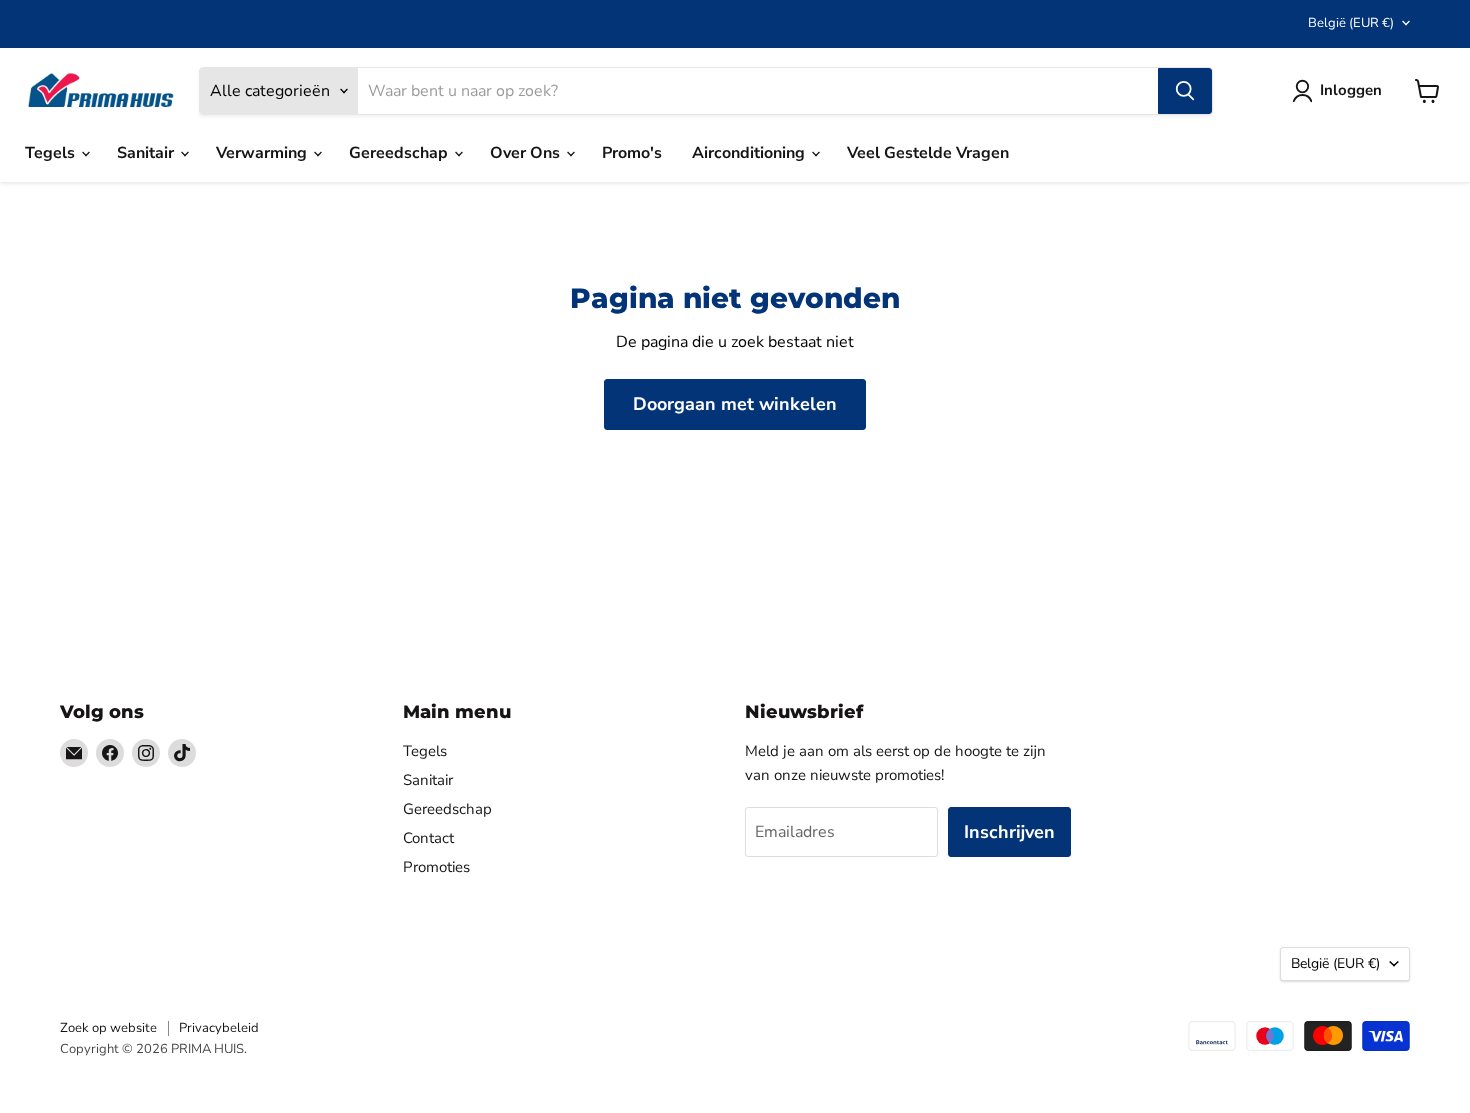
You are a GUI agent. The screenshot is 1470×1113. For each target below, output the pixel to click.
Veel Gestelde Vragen (928, 153)
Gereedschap (400, 153)
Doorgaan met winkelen (735, 404)
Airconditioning (750, 153)
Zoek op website (108, 1028)
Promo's (632, 153)
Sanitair (147, 153)
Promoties (436, 867)
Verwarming (263, 153)
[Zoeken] (1185, 91)
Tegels (52, 153)
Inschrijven (1009, 832)
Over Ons (527, 153)
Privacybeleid (219, 1028)
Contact (428, 838)
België (1351, 23)
